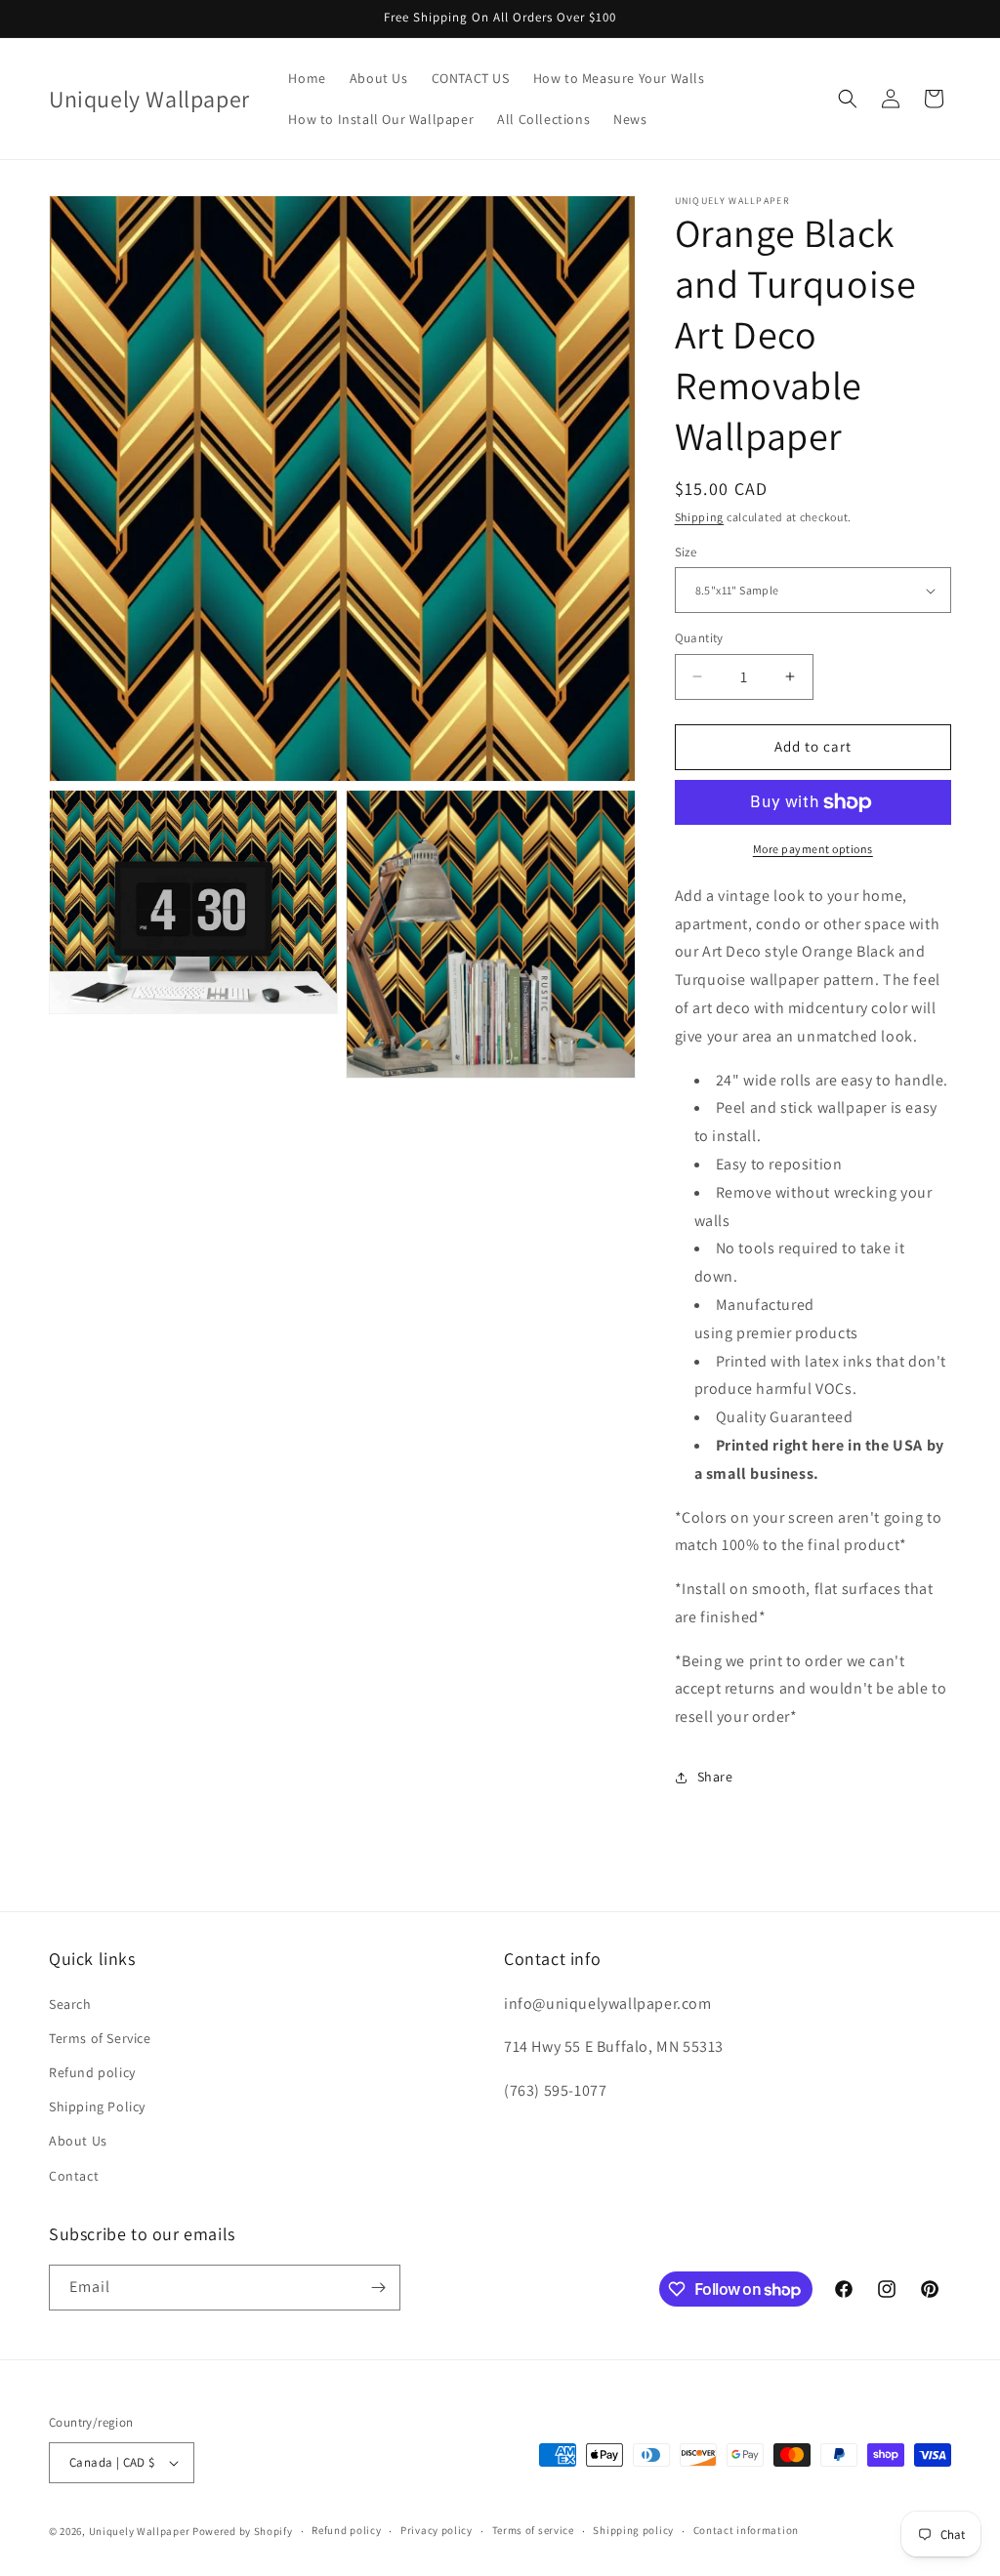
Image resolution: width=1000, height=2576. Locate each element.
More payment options (813, 849)
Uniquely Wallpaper (140, 2531)
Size (686, 552)
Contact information (746, 2530)
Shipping (700, 517)
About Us (78, 2141)
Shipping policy (633, 2530)
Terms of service (533, 2530)
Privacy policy (437, 2530)
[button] (848, 99)
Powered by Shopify (243, 2531)
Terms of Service (100, 2038)
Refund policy (92, 2072)
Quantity (699, 638)
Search (70, 2004)
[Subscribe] (378, 2288)
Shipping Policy (97, 2106)
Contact (74, 2176)
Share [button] (715, 1777)
